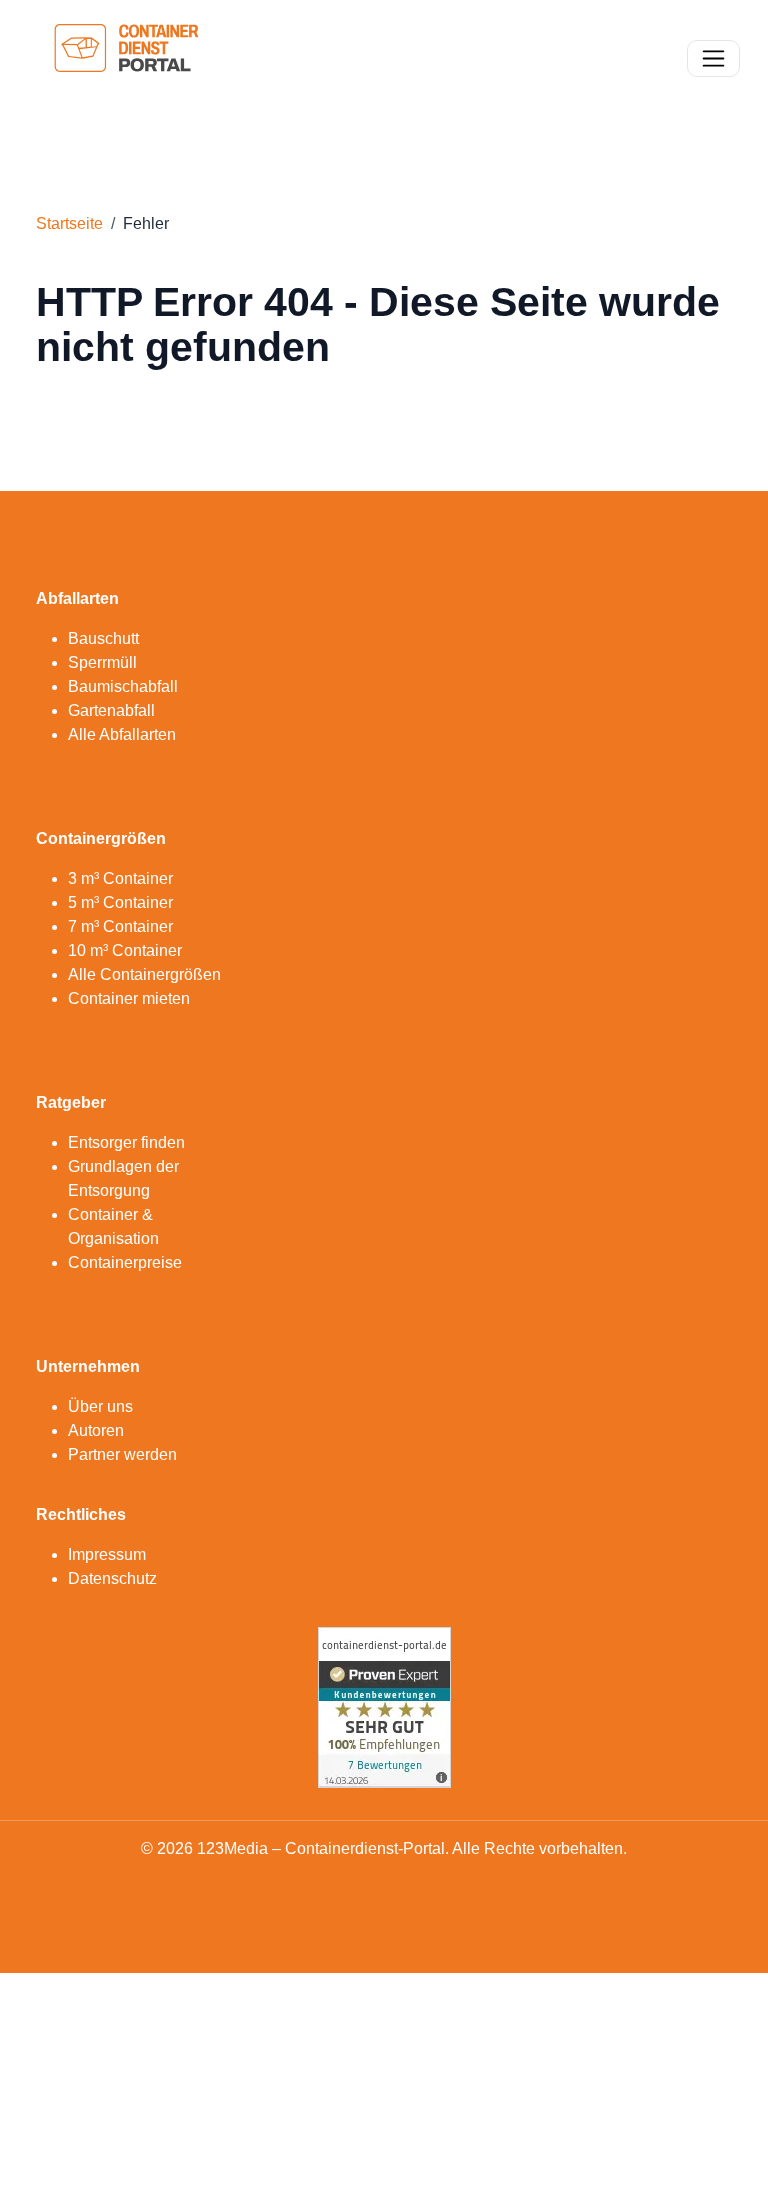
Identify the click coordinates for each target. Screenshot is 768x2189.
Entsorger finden (126, 1142)
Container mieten (129, 998)
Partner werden (122, 1454)
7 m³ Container (120, 926)
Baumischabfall (123, 686)
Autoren (96, 1430)
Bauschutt (103, 638)
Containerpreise (125, 1262)
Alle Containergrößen (144, 974)
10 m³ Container (125, 950)
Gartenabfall (111, 710)
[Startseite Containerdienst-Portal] (126, 56)
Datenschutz (112, 1578)
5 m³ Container (120, 902)
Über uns (100, 1406)
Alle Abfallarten (122, 734)
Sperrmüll (102, 662)
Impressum (107, 1554)
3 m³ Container (120, 878)
